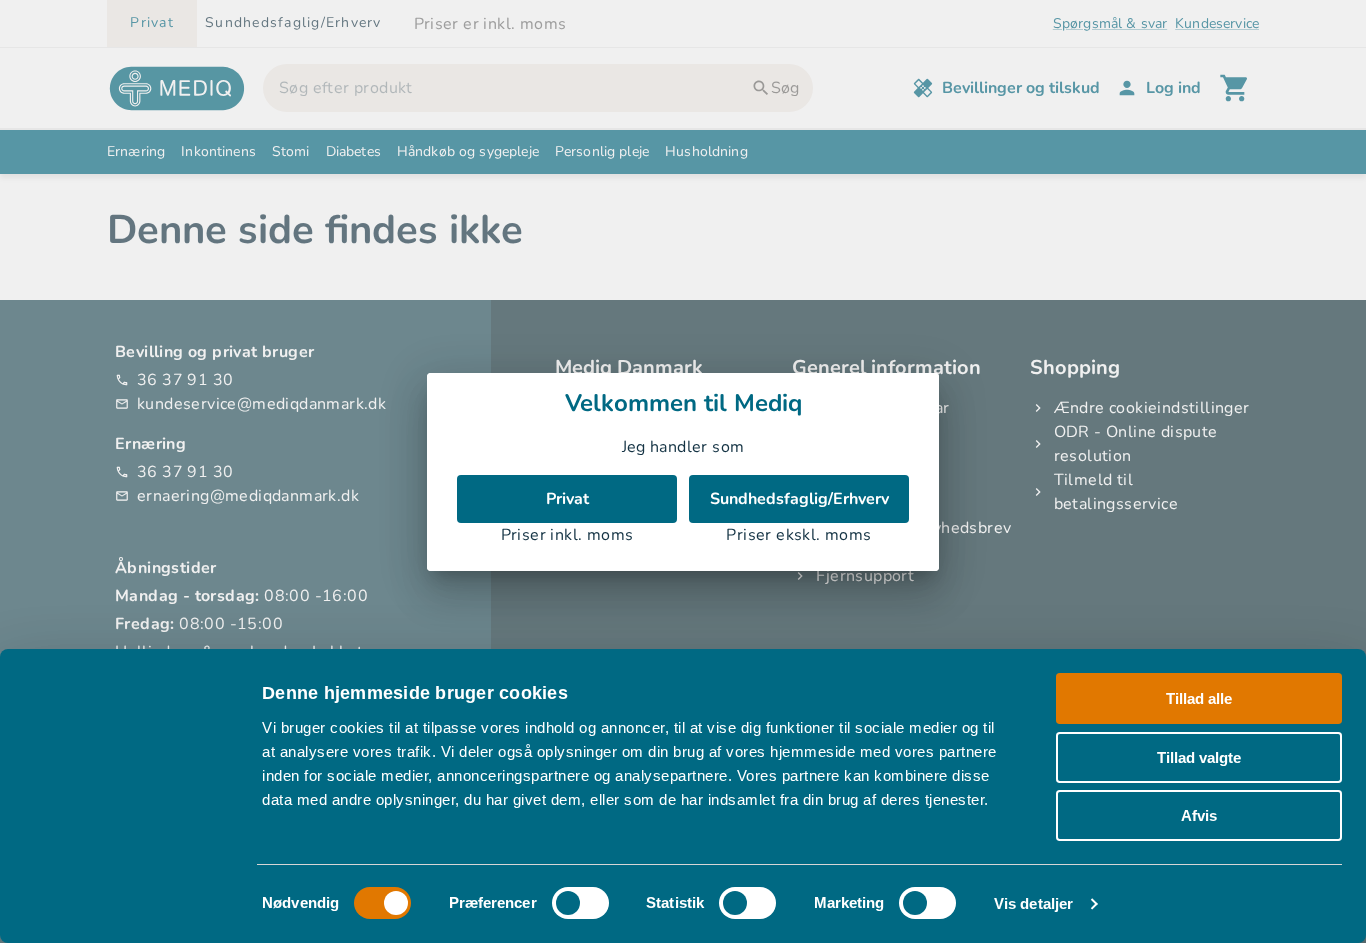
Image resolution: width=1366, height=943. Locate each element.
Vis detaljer (1033, 903)
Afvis (1199, 815)
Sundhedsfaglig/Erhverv (799, 499)
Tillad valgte (1199, 757)
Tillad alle (1199, 698)
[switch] (580, 903)
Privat (567, 499)
